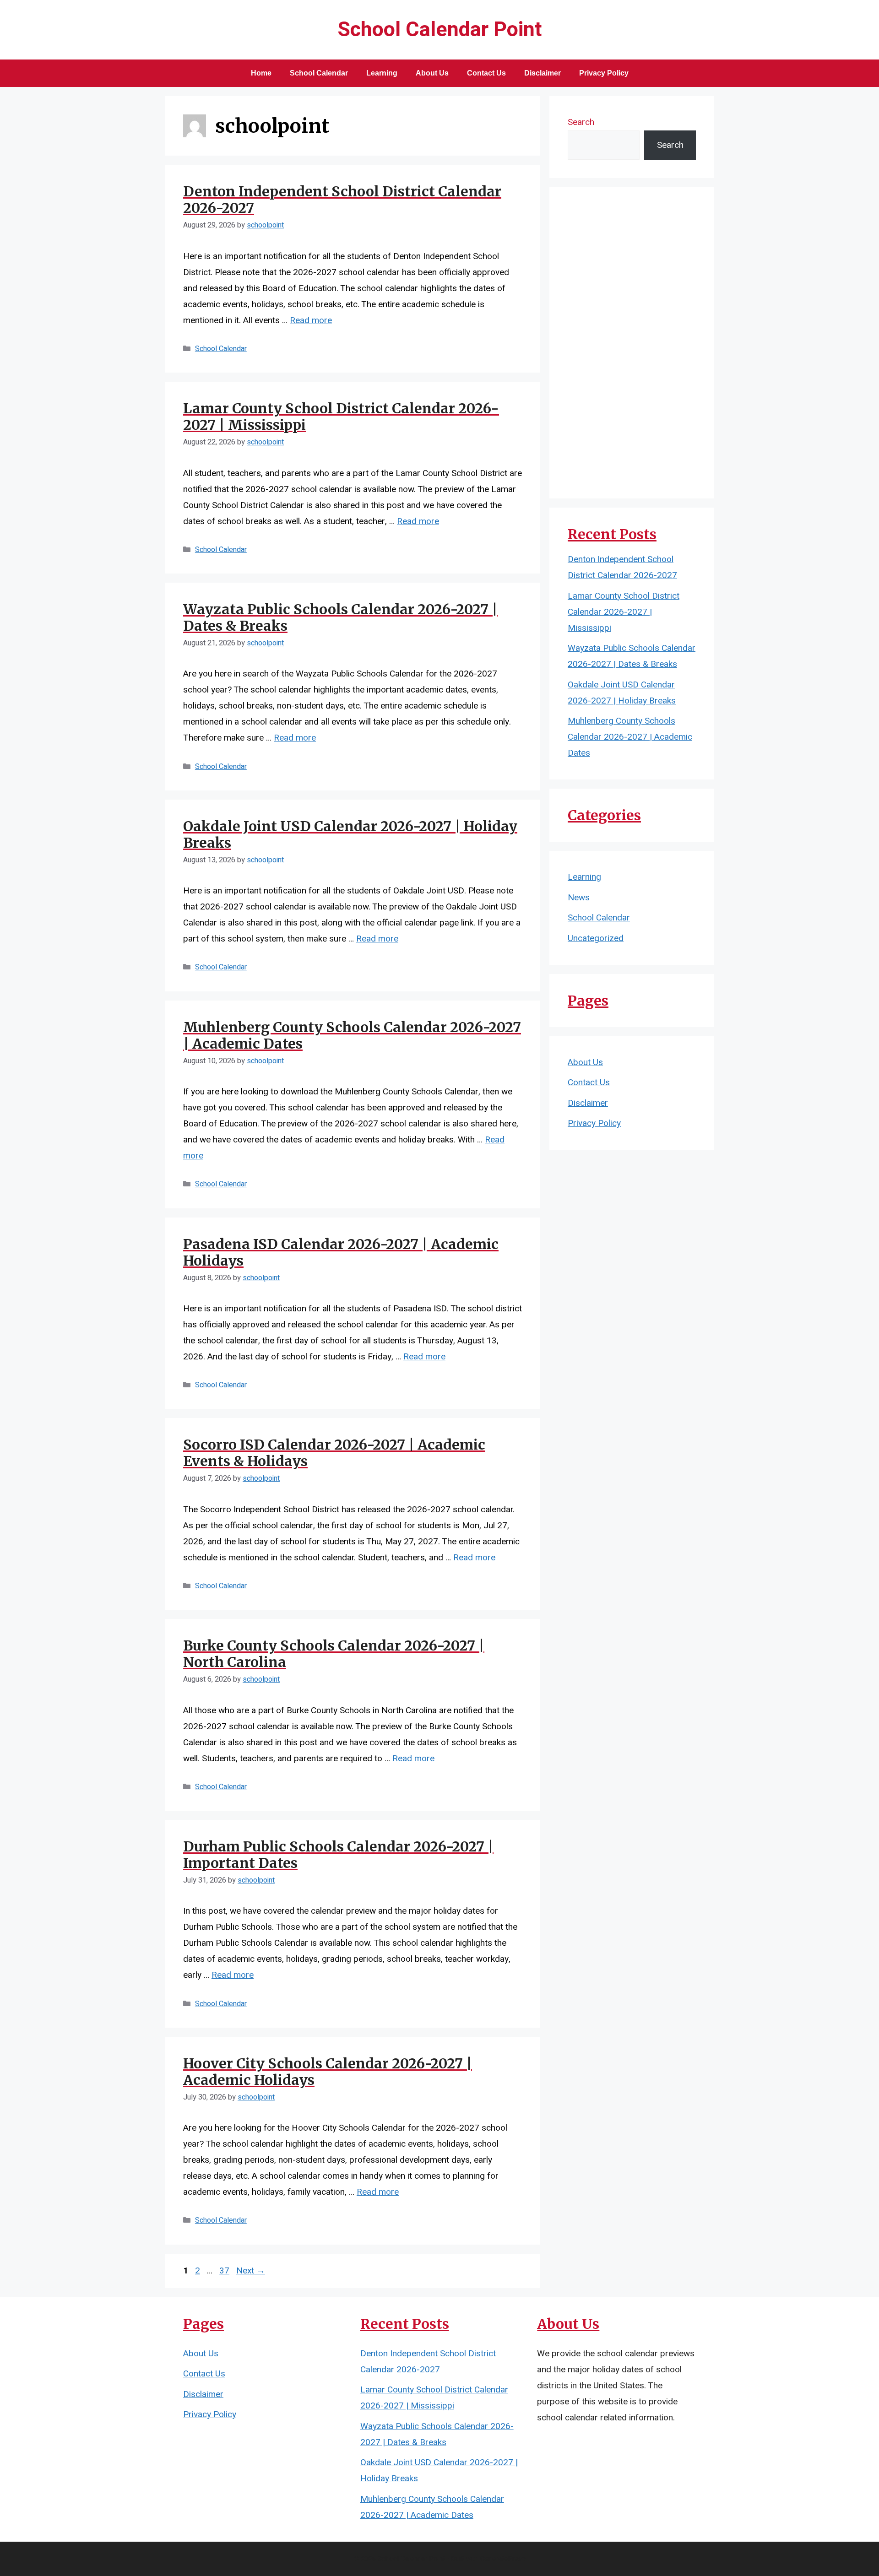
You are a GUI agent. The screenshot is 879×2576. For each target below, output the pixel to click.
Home (261, 73)
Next (251, 2271)
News (579, 898)
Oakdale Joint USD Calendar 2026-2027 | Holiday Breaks (350, 834)
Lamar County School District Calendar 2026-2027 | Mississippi (341, 417)
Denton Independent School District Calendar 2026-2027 (342, 200)
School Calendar (319, 73)
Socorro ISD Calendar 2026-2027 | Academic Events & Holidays (334, 1453)
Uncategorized (596, 938)
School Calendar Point (440, 30)
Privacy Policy (604, 73)
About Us (432, 73)
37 (225, 2271)
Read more (311, 320)
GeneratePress (503, 2559)
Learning (382, 73)
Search (581, 122)
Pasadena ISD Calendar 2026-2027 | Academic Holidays (341, 1252)
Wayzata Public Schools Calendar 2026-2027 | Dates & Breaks (340, 617)
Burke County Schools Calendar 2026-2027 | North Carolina (334, 1654)
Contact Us (486, 73)
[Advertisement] (632, 343)
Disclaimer (543, 73)
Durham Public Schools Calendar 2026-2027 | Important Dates (338, 1855)
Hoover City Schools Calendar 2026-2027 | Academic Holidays (328, 2072)
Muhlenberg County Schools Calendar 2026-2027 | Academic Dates (352, 1035)
